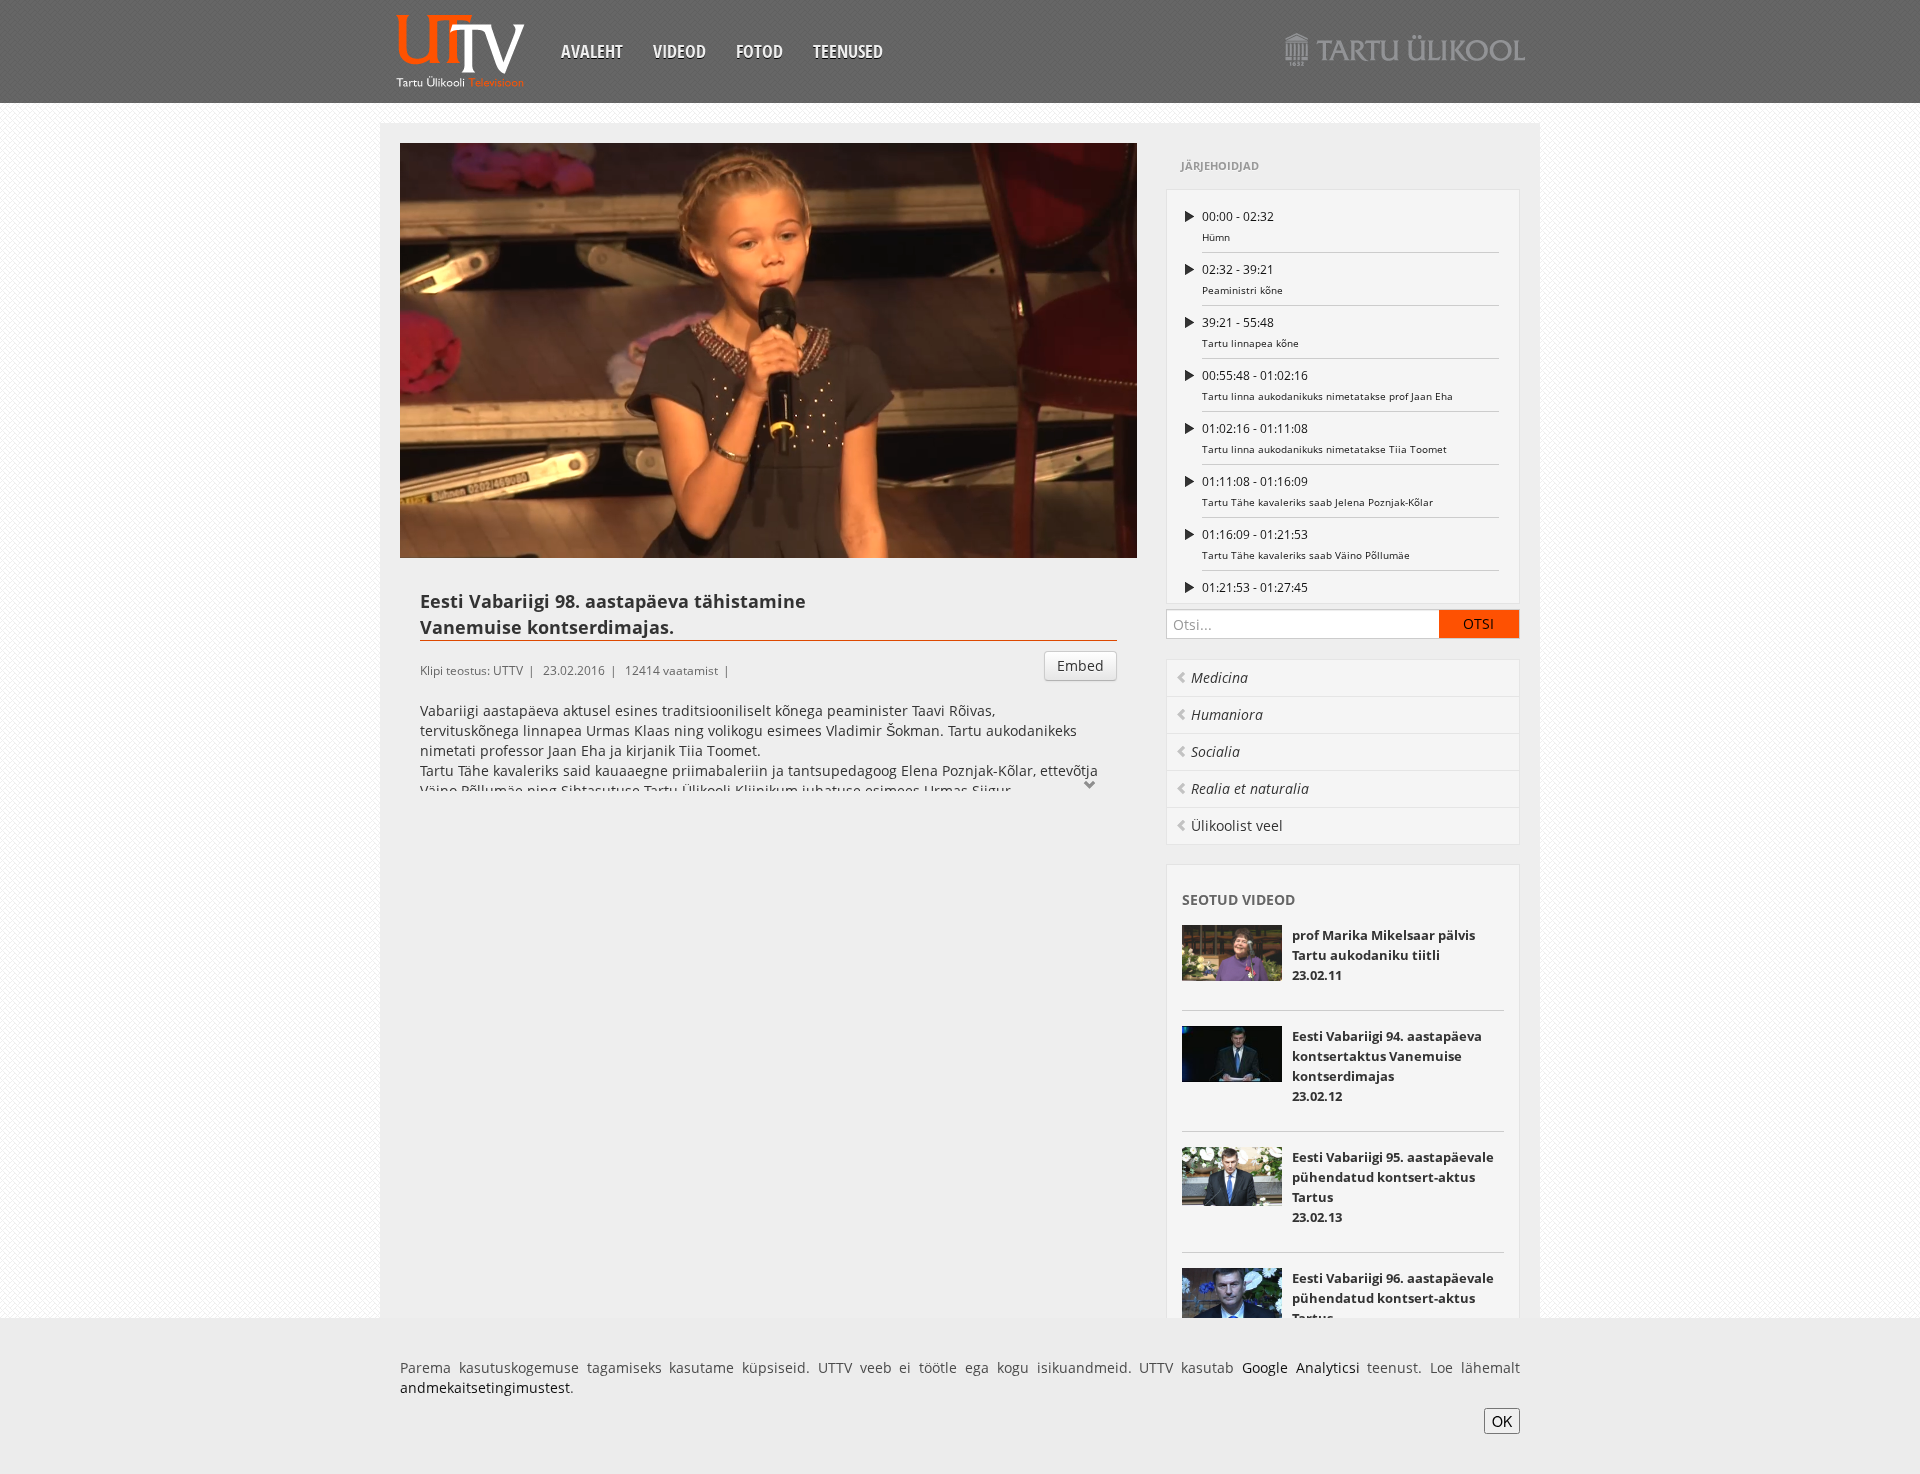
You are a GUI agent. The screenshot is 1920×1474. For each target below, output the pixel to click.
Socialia (1215, 751)
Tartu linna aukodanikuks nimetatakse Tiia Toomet (1324, 438)
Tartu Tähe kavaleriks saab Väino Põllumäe (1306, 544)
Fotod (759, 51)
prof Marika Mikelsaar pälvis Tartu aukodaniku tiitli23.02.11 (1383, 955)
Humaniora (1227, 714)
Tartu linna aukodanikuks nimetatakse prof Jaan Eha (1327, 385)
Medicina (1219, 677)
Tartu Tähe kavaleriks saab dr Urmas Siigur (1305, 597)
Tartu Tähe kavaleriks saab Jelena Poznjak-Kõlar (1317, 491)
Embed (1080, 665)
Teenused (848, 51)
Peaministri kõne (1242, 279)
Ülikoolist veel (1237, 825)
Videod (679, 51)
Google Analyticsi (1301, 1367)
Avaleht (592, 51)
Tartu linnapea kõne (1250, 332)
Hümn (1238, 226)
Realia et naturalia (1250, 788)
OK (1502, 1421)
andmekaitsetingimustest (485, 1387)
